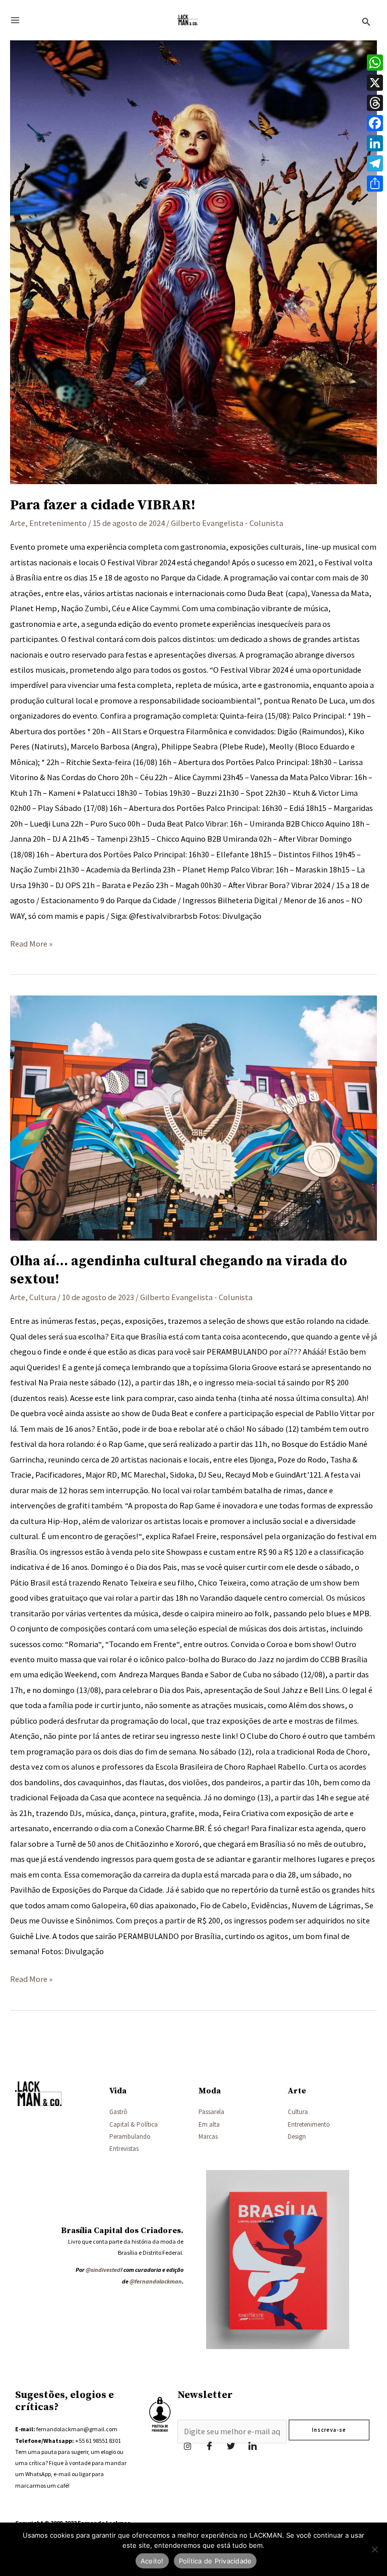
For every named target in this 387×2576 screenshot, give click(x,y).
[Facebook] (209, 2446)
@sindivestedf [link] (104, 2270)
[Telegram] (375, 163)
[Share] (375, 184)
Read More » (31, 942)
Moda (210, 2091)
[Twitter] (231, 2446)
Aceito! (152, 2561)
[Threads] (375, 103)
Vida (118, 2091)
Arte (18, 523)
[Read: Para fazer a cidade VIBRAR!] (193, 255)
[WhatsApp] (375, 63)
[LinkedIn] (252, 2446)
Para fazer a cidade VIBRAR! (103, 505)
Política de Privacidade (215, 2561)
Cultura (43, 1297)
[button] (366, 20)
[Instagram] (187, 2446)
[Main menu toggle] (15, 20)
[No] (374, 2549)
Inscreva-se (329, 2430)
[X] (375, 83)
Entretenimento (58, 523)
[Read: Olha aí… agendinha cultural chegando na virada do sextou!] (193, 1118)
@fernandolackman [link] (156, 2281)
